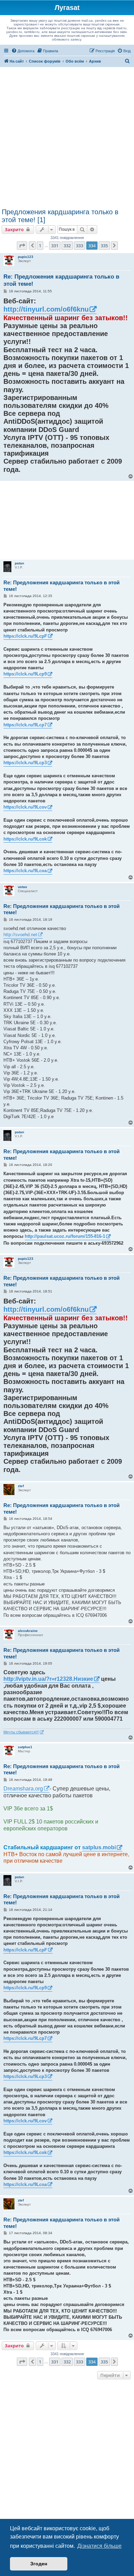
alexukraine (28, 1631)
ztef (21, 1486)
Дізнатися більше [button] (99, 2546)
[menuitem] (23, 51)
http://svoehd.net (20, 935)
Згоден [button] (39, 2564)
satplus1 (25, 1747)
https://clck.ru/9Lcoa (25, 871)
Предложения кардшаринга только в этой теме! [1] (60, 216)
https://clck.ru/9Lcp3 (25, 763)
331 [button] (55, 246)
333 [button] (80, 246)
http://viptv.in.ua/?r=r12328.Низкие (48, 1679)
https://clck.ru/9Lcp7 (25, 725)
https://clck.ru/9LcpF (25, 636)
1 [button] (40, 246)
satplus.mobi (99, 1847)
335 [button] (104, 246)
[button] (22, 246)
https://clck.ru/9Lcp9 (25, 674)
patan (19, 563)
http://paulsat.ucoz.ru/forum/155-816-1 (65, 1236)
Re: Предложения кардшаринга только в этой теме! (61, 280)
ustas (23, 887)
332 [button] (67, 246)
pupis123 (26, 257)
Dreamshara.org (23, 1789)
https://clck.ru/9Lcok (25, 839)
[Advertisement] (67, 138)
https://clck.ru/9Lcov (25, 807)
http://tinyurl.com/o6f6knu (46, 309)
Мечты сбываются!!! (21, 1732)
